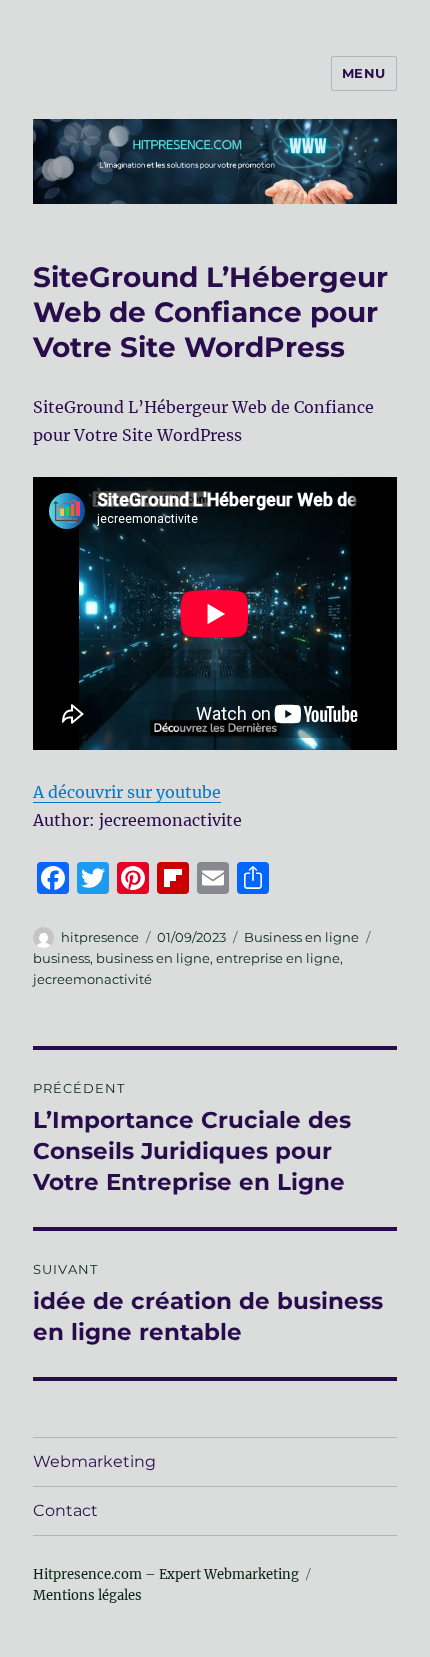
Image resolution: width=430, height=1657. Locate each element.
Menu (364, 73)
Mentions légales (87, 1595)
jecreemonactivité (92, 979)
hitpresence (100, 937)
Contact (65, 1510)
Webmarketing (94, 1461)
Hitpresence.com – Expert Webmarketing (166, 1574)
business (61, 958)
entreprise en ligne (278, 958)
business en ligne (153, 958)
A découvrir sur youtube (127, 792)
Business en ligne (301, 937)
